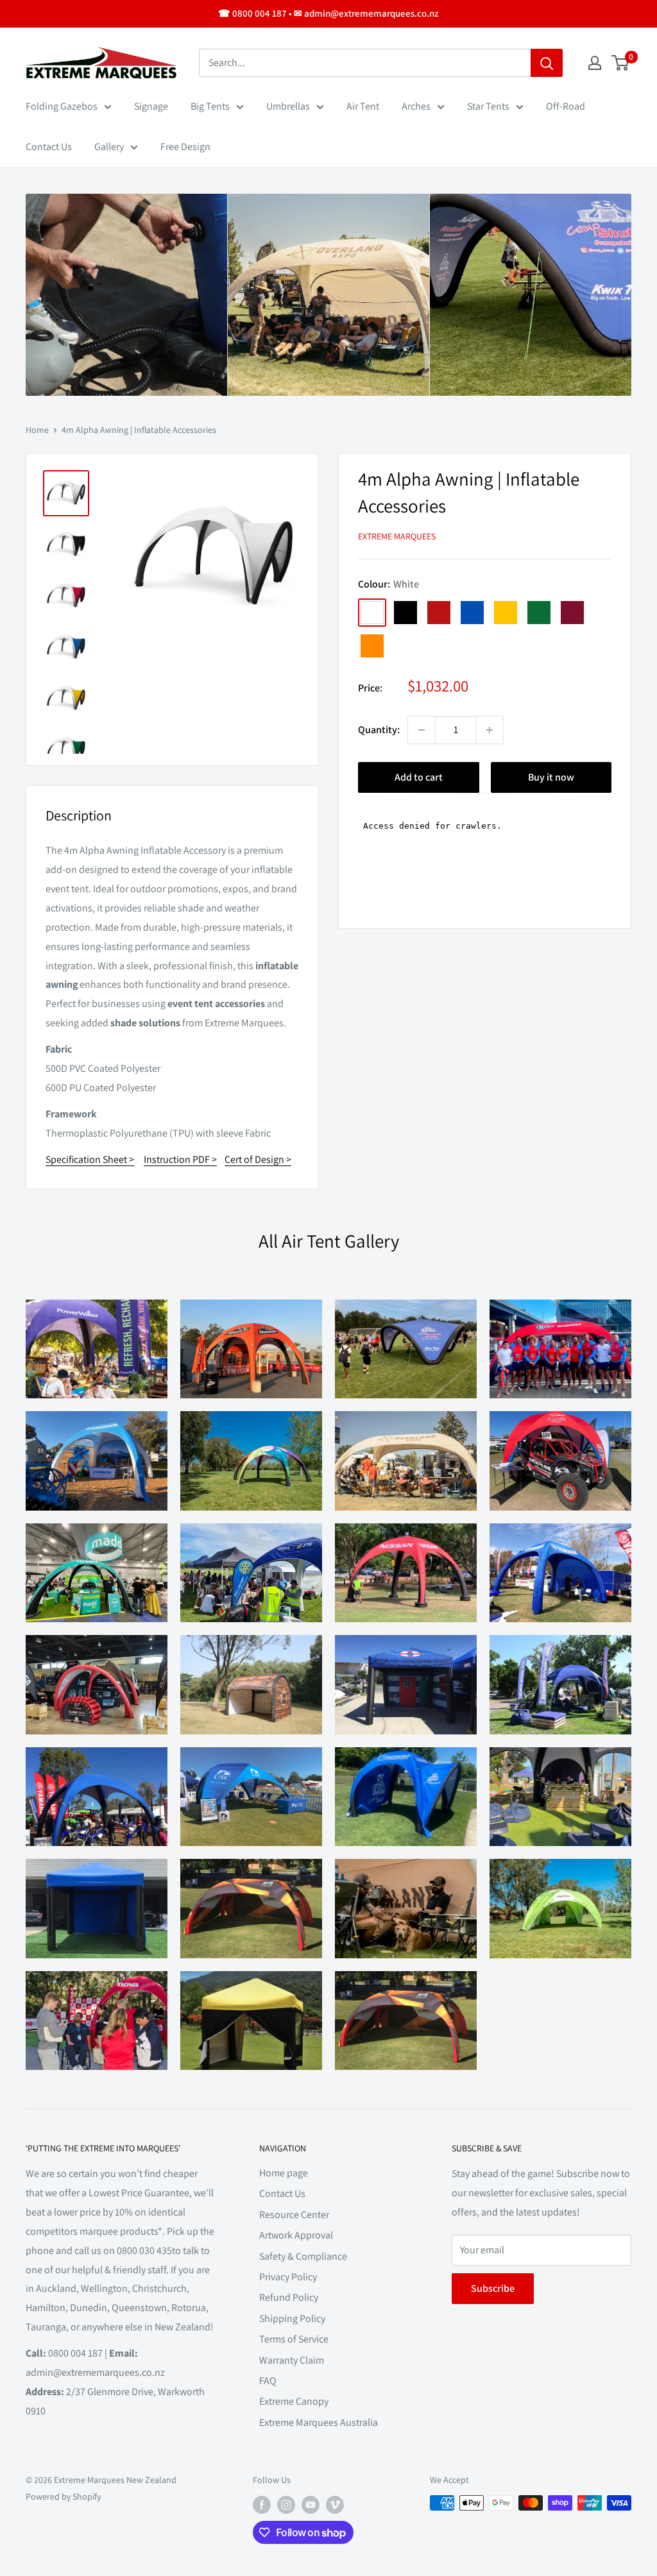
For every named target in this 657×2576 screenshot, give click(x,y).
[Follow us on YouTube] (311, 2504)
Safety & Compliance (303, 2256)
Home (37, 430)
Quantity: (379, 730)
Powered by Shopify (63, 2496)
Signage (151, 106)
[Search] (547, 63)
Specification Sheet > (90, 1159)
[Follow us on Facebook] (262, 2504)
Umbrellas (288, 106)
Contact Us (49, 147)
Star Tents (488, 106)
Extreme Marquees (397, 536)
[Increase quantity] (490, 730)
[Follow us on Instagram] (286, 2504)
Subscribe (493, 2288)
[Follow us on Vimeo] (335, 2504)
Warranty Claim (292, 2360)
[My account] (595, 63)
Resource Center (294, 2215)
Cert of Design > (258, 1159)
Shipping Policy (292, 2318)
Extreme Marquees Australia (319, 2422)
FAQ (268, 2381)
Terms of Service (294, 2339)
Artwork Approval (296, 2235)
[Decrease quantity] (422, 730)
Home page (284, 2173)
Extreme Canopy (294, 2401)
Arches (416, 106)
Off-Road (566, 106)
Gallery (109, 147)
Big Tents (210, 106)
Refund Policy (289, 2297)
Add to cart (419, 777)
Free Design (185, 147)
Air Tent (363, 106)
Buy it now (551, 777)
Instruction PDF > (180, 1159)
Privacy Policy (288, 2277)
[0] (621, 63)
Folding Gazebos (62, 106)
